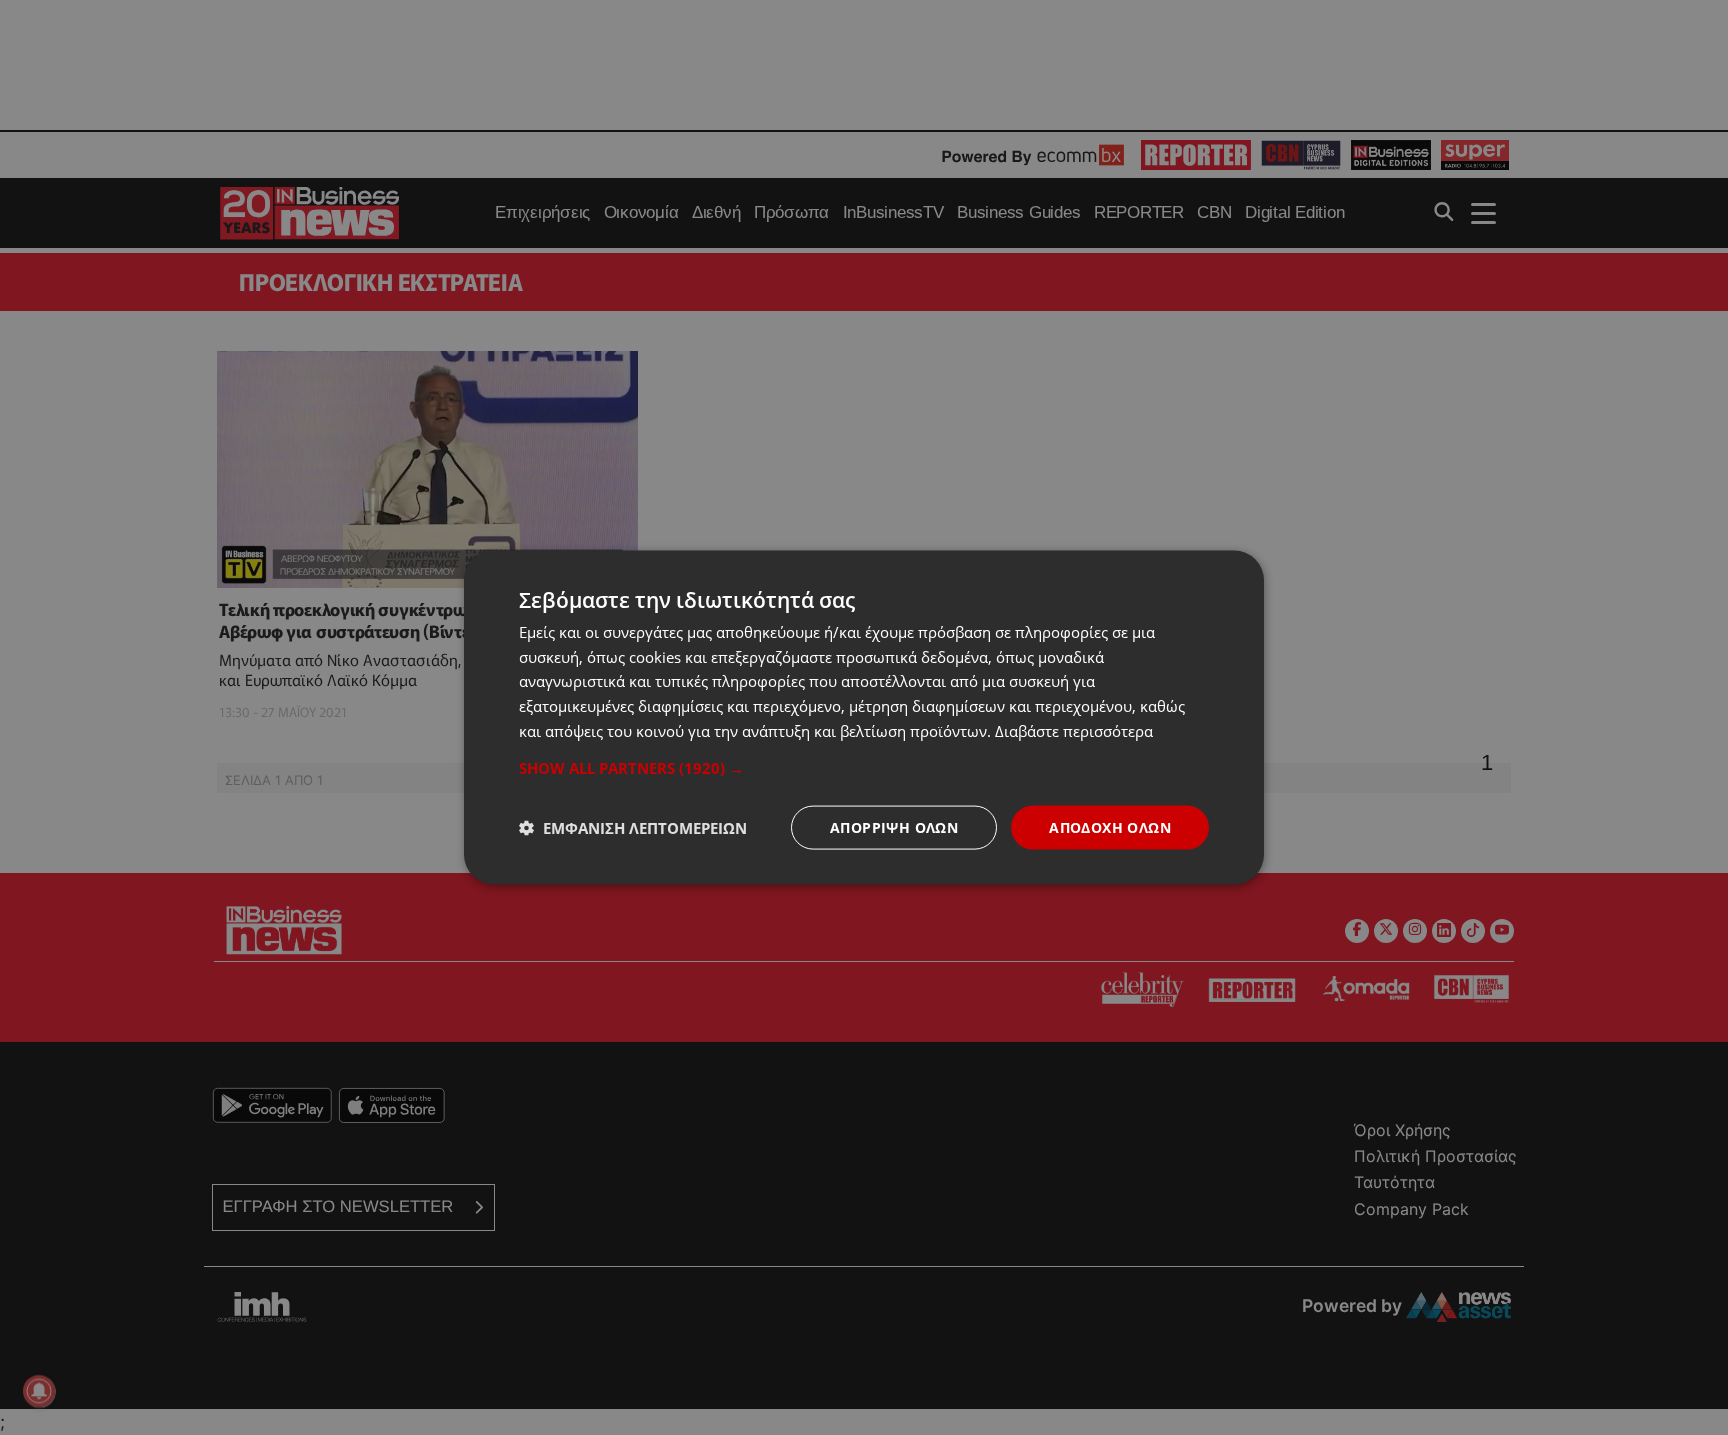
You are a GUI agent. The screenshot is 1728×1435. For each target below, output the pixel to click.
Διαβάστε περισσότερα (1074, 730)
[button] (864, 767)
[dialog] (864, 717)
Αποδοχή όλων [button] (1110, 826)
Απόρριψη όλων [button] (894, 826)
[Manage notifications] (39, 1391)
